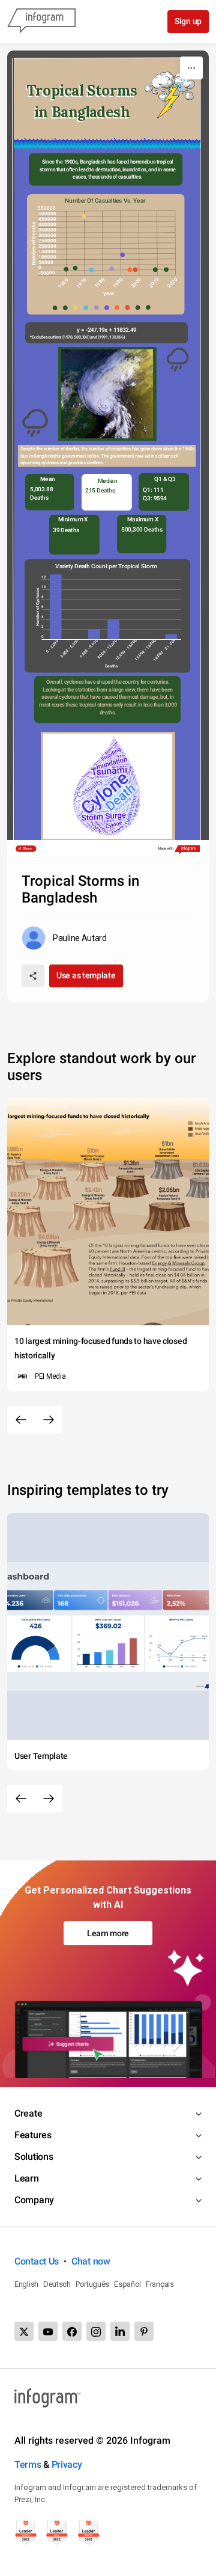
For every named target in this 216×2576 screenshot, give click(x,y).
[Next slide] (49, 1420)
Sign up (188, 21)
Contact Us (37, 2261)
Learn (27, 2178)
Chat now (91, 2261)
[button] (57, 308)
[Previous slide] (21, 1420)
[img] (66, 269)
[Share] (33, 976)
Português (92, 2284)
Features (33, 2135)
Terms (28, 2464)
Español (127, 2284)
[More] (191, 68)
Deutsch (57, 2284)
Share (27, 849)
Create (28, 2113)
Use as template (86, 975)
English (26, 2284)
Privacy (67, 2464)
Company (34, 2200)
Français (160, 2284)
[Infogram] (41, 22)
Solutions (34, 2157)
